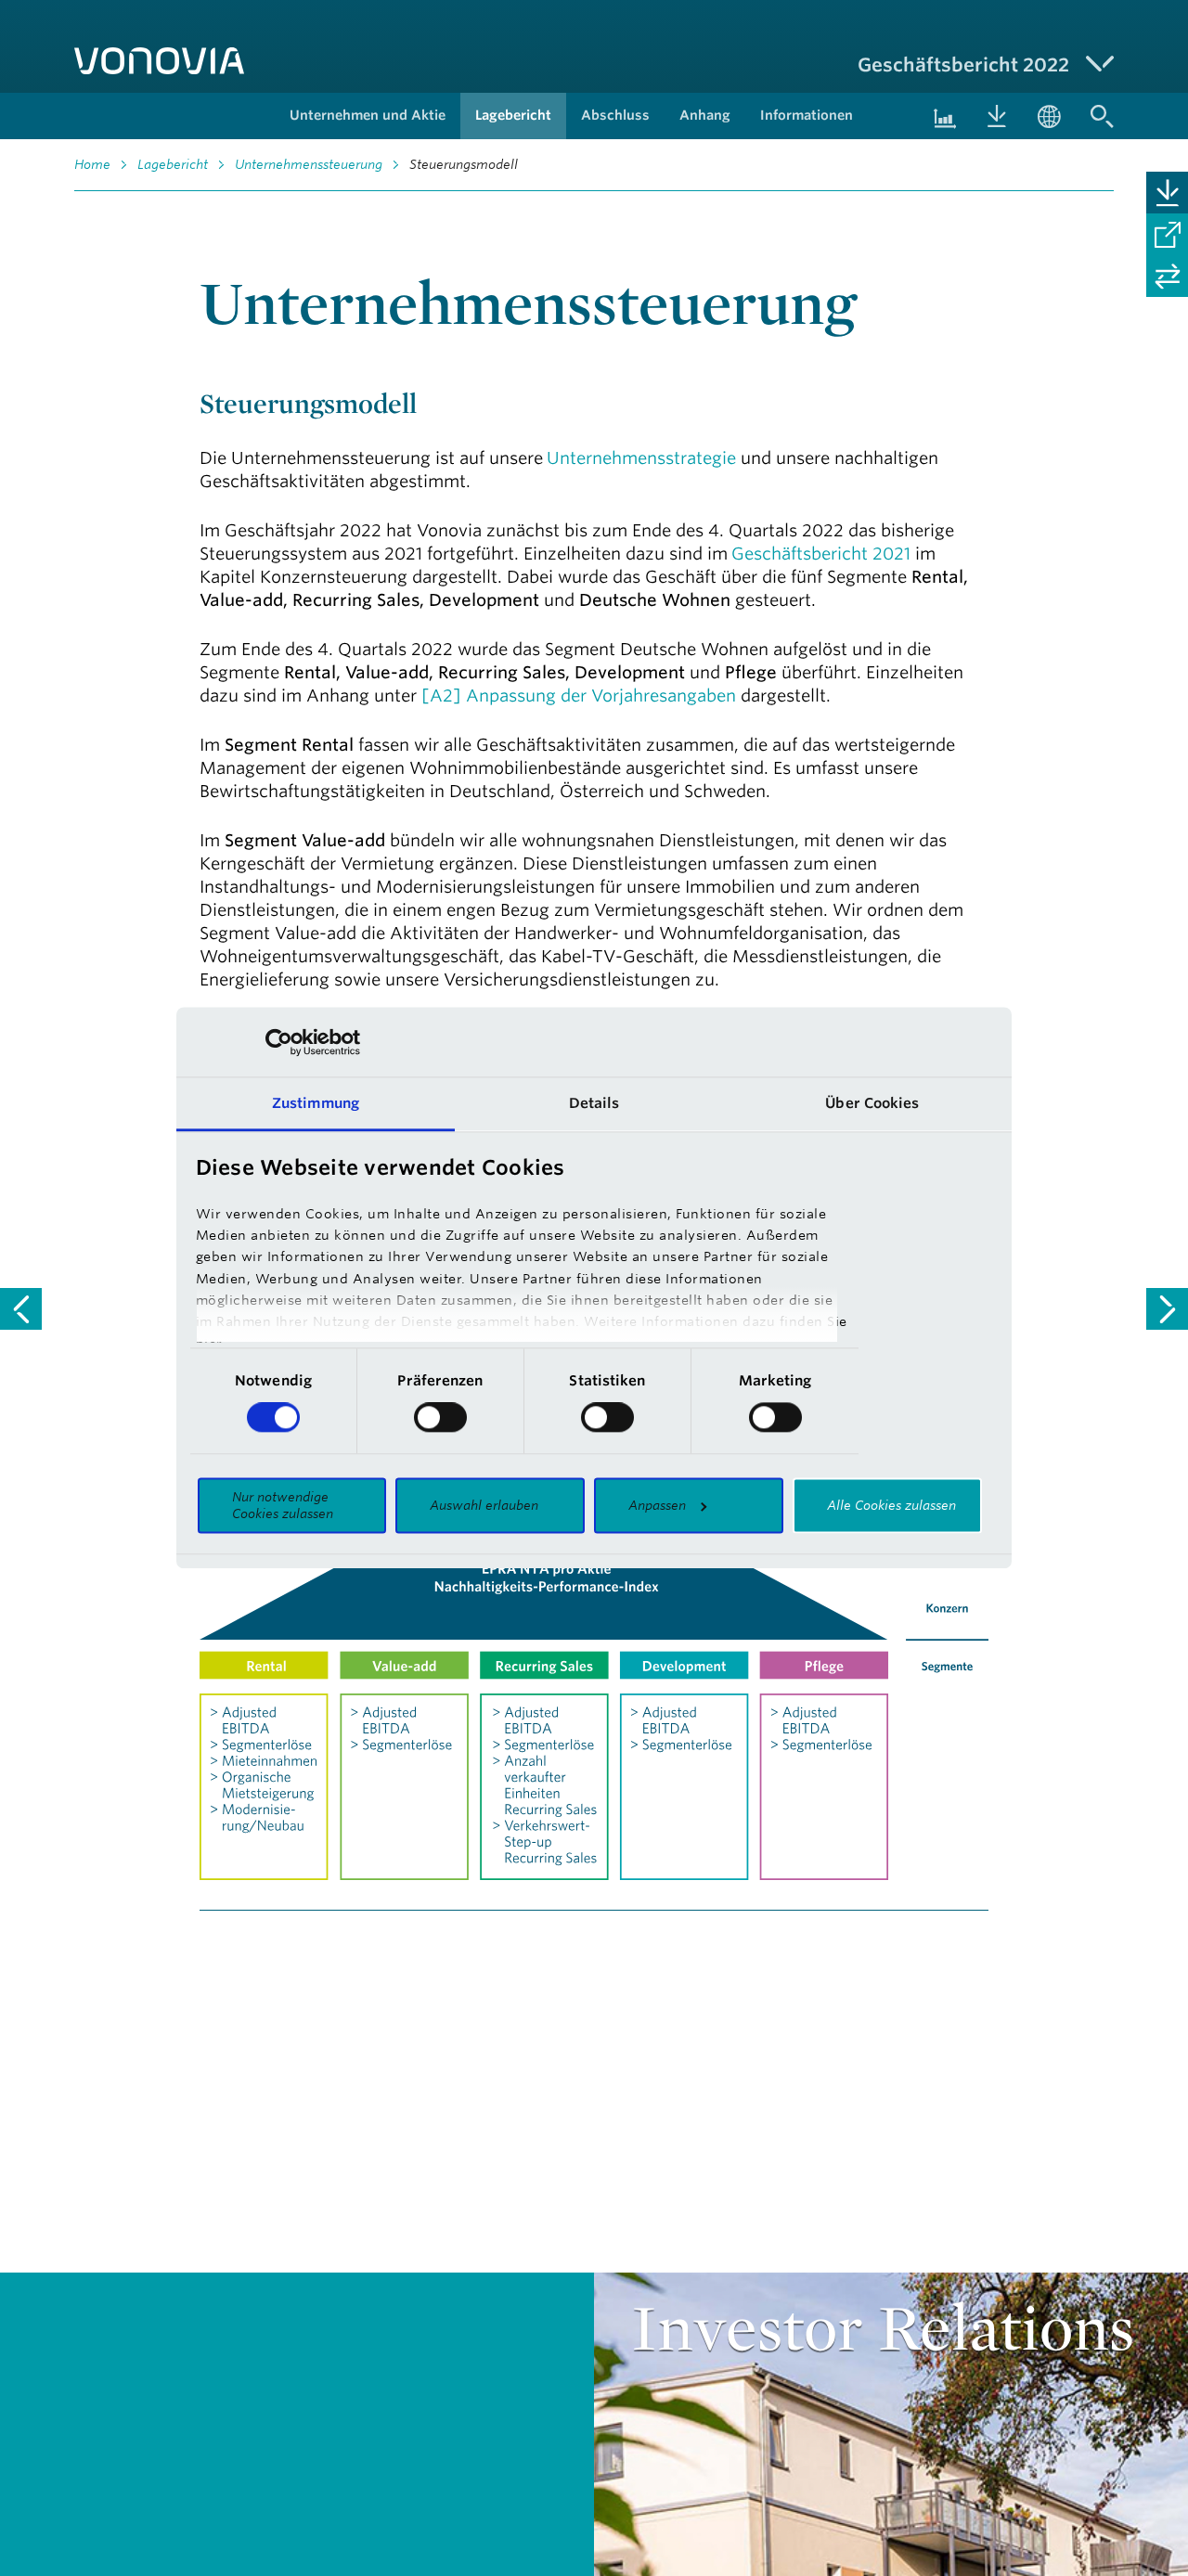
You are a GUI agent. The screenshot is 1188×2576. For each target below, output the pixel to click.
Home (92, 164)
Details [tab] (594, 1103)
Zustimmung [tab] (316, 1103)
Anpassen (657, 1505)
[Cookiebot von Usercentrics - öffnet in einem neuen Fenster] (279, 1042)
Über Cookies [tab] (872, 1103)
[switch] (440, 1418)
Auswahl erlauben (484, 1505)
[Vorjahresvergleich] (1167, 276)
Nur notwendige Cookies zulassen (283, 1505)
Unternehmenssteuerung (309, 164)
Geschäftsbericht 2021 (821, 553)
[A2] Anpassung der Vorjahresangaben (579, 695)
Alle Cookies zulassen (891, 1505)
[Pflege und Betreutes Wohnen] (21, 1309)
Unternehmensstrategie (641, 457)
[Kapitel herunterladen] (1167, 193)
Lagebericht (173, 164)
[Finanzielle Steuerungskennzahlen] (1167, 1309)
